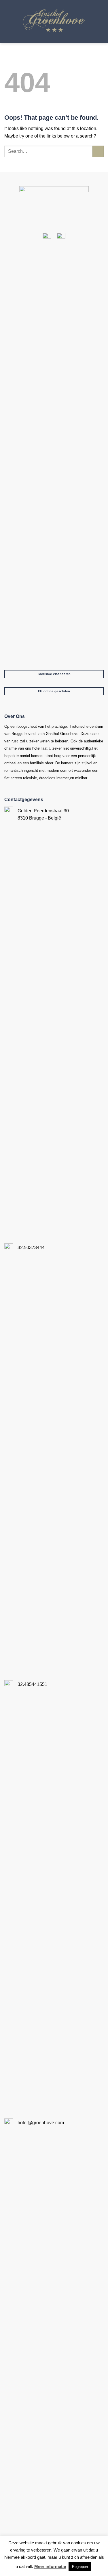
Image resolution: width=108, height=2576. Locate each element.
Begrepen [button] (80, 2567)
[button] (100, 21)
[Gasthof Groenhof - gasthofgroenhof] (54, 22)
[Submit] (98, 151)
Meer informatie (50, 2566)
